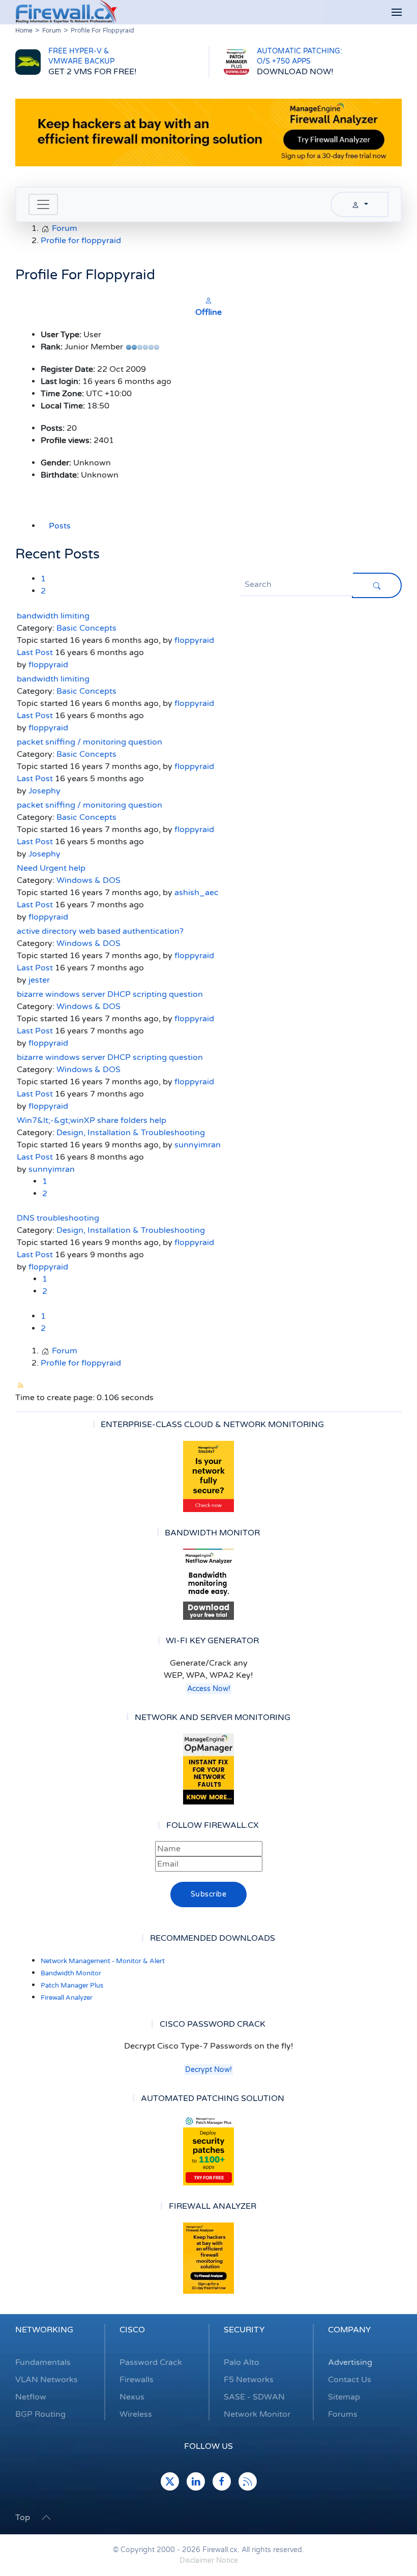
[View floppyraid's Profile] (208, 300)
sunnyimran (198, 1145)
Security (244, 2330)
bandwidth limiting (53, 616)
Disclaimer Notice (209, 2560)
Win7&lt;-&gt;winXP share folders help (92, 1120)
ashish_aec (197, 893)
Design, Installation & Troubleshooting (131, 1133)
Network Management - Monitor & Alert (103, 1961)
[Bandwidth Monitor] (208, 1584)
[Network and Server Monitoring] (208, 1768)
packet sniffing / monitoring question (90, 742)
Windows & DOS (88, 880)
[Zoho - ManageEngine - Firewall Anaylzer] (208, 132)
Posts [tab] (60, 526)
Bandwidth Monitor (71, 1973)
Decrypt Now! (208, 2070)
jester (39, 980)
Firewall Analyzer (67, 1998)
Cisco (132, 2330)
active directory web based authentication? (100, 931)
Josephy (44, 791)
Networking (44, 2330)
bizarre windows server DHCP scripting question (110, 994)
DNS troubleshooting (58, 1218)
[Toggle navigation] (43, 204)
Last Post (35, 653)
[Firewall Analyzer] (208, 2258)
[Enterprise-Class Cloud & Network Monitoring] (208, 1476)
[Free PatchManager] (208, 2150)
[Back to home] (66, 12)
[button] (397, 12)
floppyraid (194, 640)
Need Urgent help (51, 868)
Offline (208, 312)
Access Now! (209, 1689)
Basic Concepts (86, 628)
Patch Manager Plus (72, 1986)
